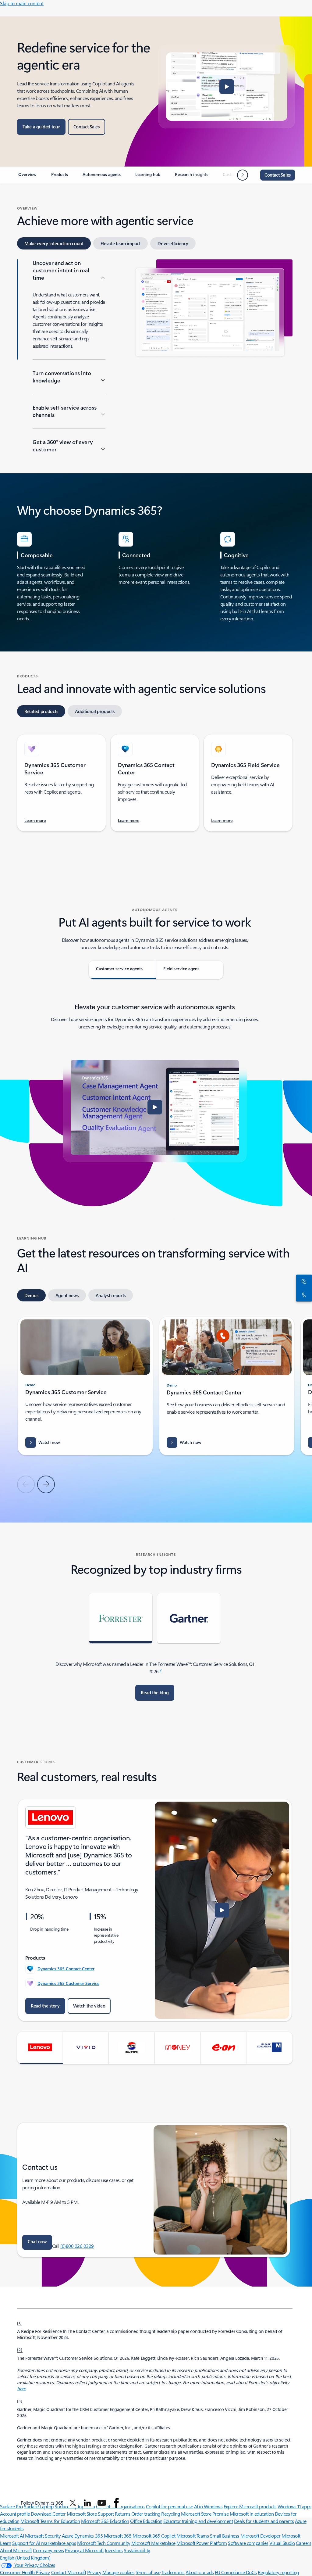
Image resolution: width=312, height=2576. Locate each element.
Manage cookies (118, 2572)
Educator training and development (198, 2521)
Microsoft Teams (193, 2536)
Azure (68, 2536)
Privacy (94, 2572)
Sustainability (137, 2550)
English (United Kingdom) (25, 2558)
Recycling (171, 2514)
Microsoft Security (43, 2536)
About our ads (200, 2572)
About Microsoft (16, 2550)
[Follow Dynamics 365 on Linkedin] (87, 2503)
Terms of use (148, 2572)
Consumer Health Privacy (25, 2572)
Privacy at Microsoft (84, 2550)
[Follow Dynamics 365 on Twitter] (73, 2503)
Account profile (15, 2514)
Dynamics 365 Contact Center (66, 1969)
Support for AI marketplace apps (44, 2543)
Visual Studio (282, 2543)
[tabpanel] (155, 355)
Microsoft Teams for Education (50, 2521)
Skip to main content (22, 3)
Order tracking (146, 2514)
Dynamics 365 (89, 2536)
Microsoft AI (12, 2536)
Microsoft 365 (118, 2536)
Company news (48, 2550)
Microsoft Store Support (90, 2514)
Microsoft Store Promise (205, 2514)
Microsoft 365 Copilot (154, 2536)
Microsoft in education (252, 2514)
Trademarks (173, 2572)
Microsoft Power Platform (202, 2543)
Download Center (48, 2514)
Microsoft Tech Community (104, 2543)
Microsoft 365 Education (105, 2521)
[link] (27, 177)
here (21, 2389)
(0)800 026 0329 (77, 2246)
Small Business (225, 2536)
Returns (123, 2514)
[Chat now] (303, 1281)
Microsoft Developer (261, 2536)
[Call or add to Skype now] (303, 1295)
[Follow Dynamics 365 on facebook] (116, 2503)
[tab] (54, 243)
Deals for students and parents (264, 2521)
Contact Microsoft (69, 2572)
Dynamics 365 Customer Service (68, 1983)
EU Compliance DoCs (236, 2572)
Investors (114, 2550)
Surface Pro (11, 2506)
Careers (303, 2543)
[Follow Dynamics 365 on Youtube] (102, 2503)
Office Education (146, 2521)
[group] (85, 1386)
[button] (227, 87)
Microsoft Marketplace (153, 2543)
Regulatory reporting (278, 2572)
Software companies (248, 2543)
